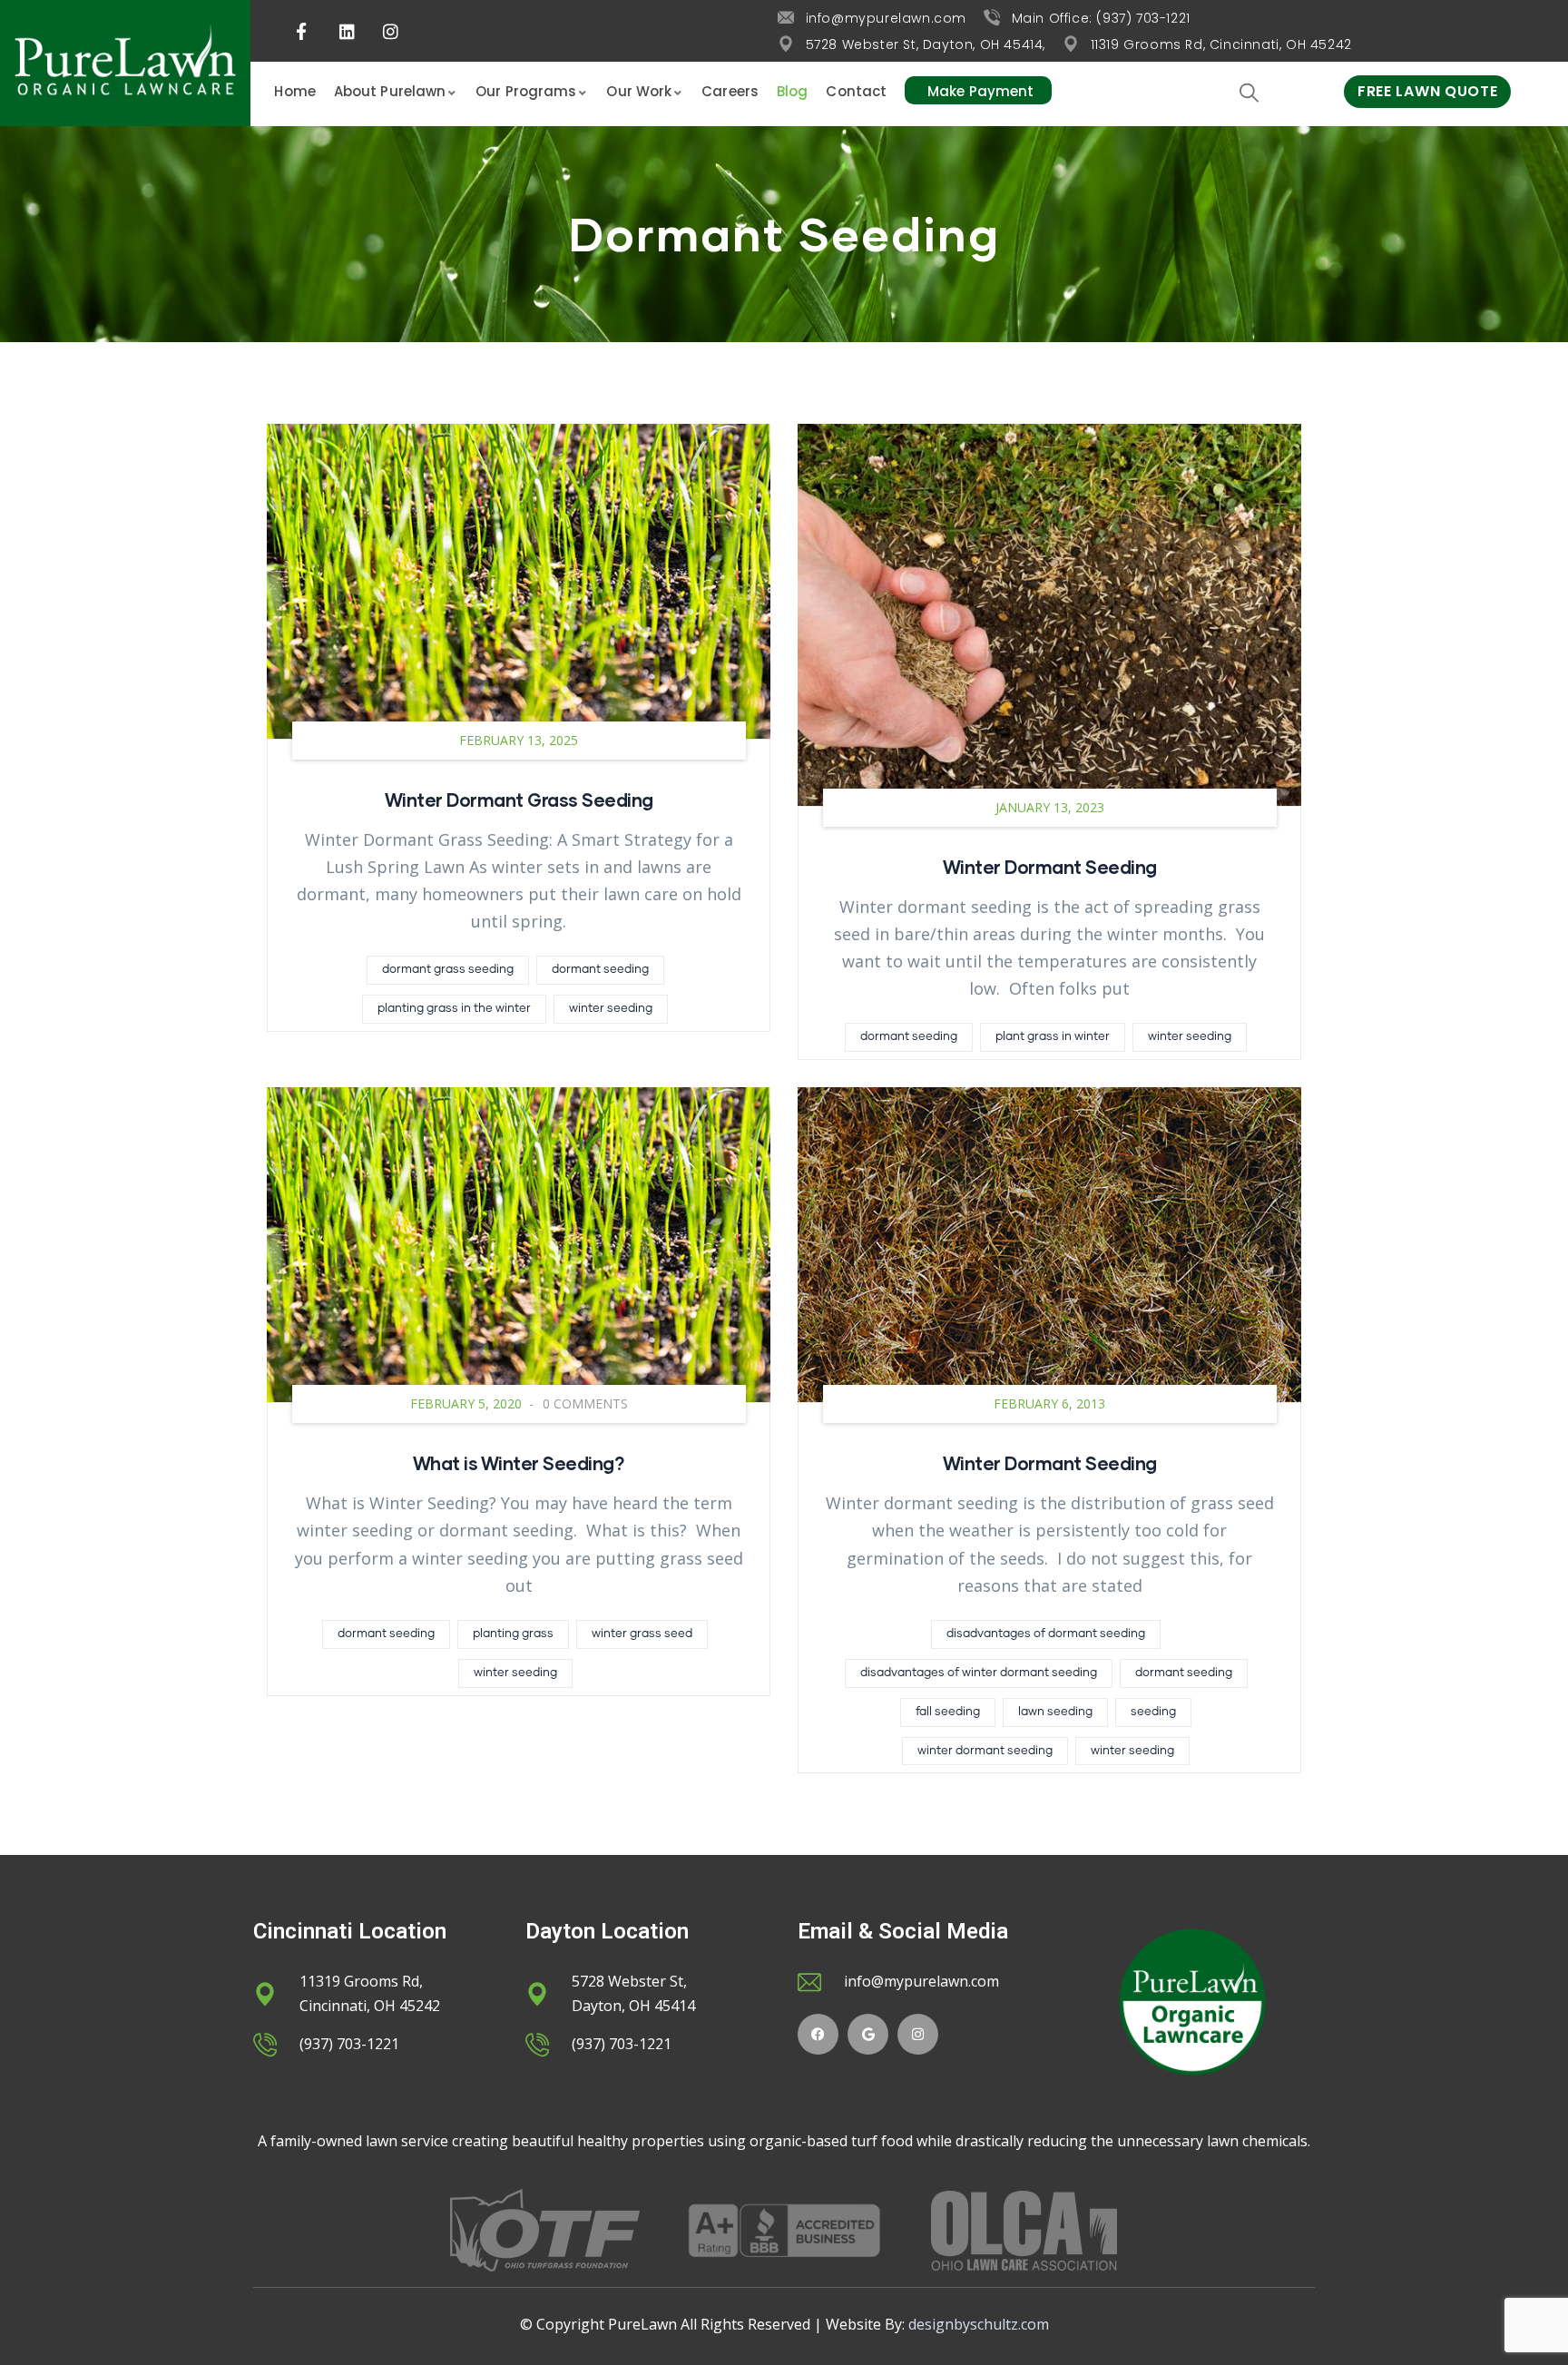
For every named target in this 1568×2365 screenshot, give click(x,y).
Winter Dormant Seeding (1050, 867)
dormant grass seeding (448, 970)
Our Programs (526, 91)
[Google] (868, 2034)
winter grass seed (642, 1634)
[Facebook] (818, 2034)
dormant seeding (600, 970)
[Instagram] (918, 2034)
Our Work (639, 91)
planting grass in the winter (454, 1009)
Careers (730, 91)
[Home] (125, 63)
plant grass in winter (1053, 1037)
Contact (856, 91)
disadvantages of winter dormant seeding (979, 1673)
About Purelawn (390, 91)
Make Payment (980, 91)
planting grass (513, 1634)
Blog (792, 91)
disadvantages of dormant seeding (1046, 1634)
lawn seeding (1055, 1712)
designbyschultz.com (979, 2324)
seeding (1153, 1712)
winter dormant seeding (985, 1751)
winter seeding (611, 1009)
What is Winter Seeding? (519, 1463)
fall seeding (948, 1712)
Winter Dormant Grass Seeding (519, 800)
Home (294, 91)
